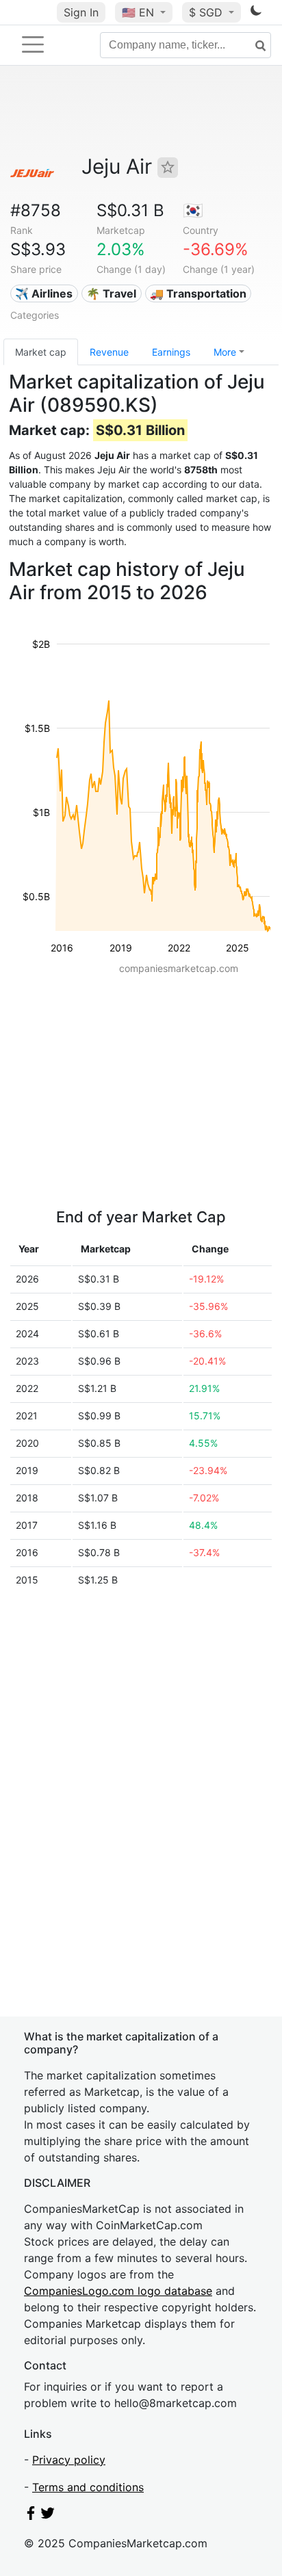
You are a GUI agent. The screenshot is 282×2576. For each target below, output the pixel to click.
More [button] (225, 352)
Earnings (171, 352)
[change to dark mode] (256, 13)
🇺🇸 (138, 12)
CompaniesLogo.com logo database (118, 2291)
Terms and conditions (88, 2487)
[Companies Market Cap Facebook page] (31, 2516)
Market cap (41, 352)
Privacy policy (69, 2460)
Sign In (81, 12)
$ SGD (207, 12)
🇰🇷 (193, 210)
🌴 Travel (111, 293)
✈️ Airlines (44, 293)
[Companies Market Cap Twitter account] (48, 2516)
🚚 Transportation (198, 293)
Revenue (109, 352)
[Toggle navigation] (33, 44)
